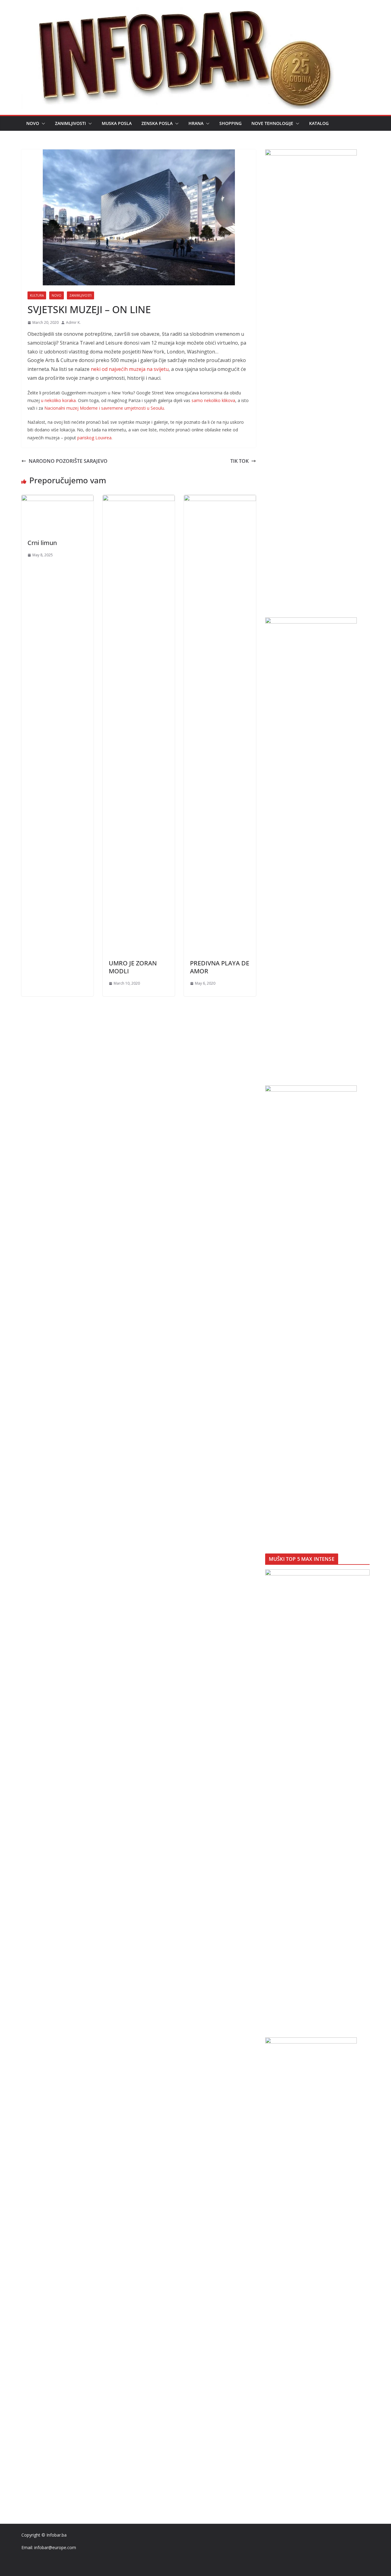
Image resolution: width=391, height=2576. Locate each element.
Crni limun (42, 543)
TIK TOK (239, 461)
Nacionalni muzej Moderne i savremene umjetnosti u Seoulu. (105, 408)
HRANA (196, 123)
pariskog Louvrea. (95, 438)
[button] (42, 123)
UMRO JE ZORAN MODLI (133, 967)
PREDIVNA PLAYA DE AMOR (220, 967)
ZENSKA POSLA (157, 123)
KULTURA (37, 295)
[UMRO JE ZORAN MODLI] (139, 499)
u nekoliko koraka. (59, 400)
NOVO (33, 123)
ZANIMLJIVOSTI (70, 123)
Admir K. (73, 322)
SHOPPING (230, 123)
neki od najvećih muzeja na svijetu (130, 369)
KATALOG (319, 123)
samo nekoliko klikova (213, 400)
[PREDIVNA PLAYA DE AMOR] (220, 499)
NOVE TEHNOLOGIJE (272, 123)
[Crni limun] (57, 499)
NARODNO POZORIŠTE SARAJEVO (68, 461)
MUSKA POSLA (117, 123)
